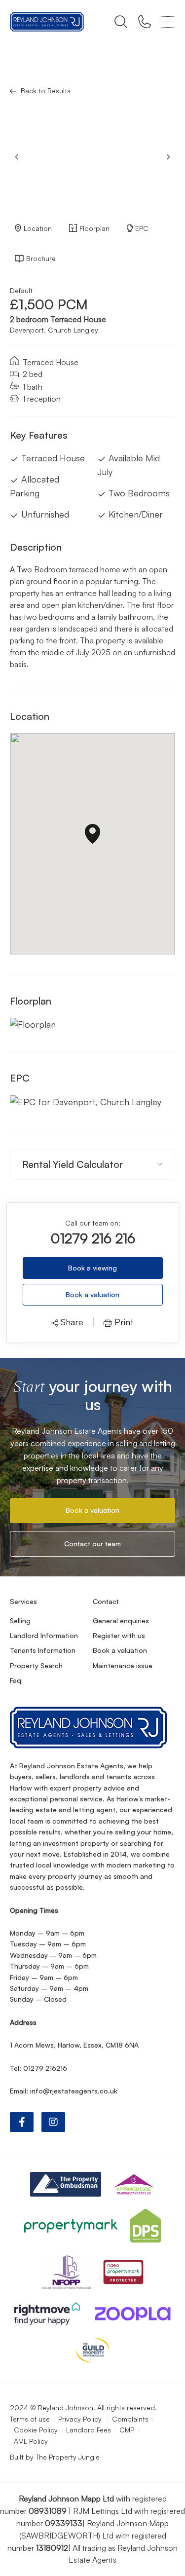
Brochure (41, 258)
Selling (20, 1621)
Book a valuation (92, 1294)
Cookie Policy (36, 2430)
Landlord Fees (89, 2430)
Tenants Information (43, 1650)
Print (123, 1322)
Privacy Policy (81, 2419)
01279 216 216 (93, 1238)
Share (71, 1322)
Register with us (119, 1635)
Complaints (130, 2419)
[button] (168, 157)
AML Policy (31, 2441)
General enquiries (121, 1621)
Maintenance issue (123, 1665)
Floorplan (94, 228)
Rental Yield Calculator (73, 1164)
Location (38, 228)
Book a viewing (92, 1268)
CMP (127, 2430)
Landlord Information (44, 1635)
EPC (142, 228)
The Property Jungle (68, 2457)
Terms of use (30, 2419)
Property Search (36, 1665)
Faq (16, 1680)
